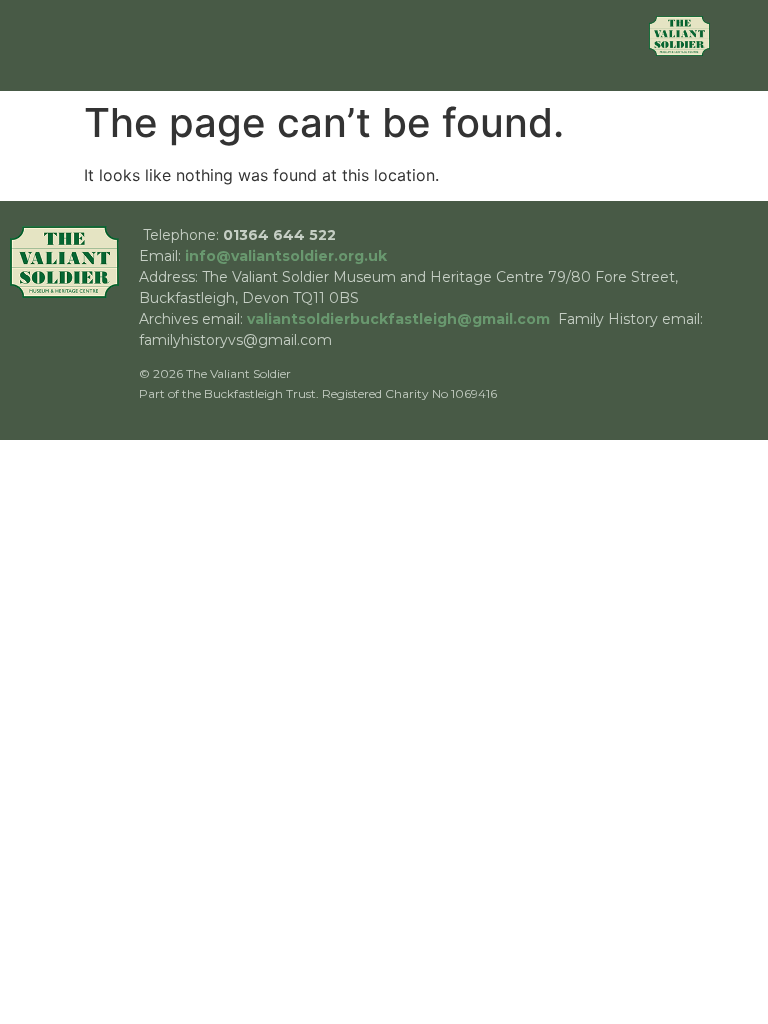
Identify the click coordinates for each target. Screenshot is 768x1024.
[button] (361, 45)
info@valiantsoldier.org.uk (286, 256)
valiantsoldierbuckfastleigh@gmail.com (398, 319)
